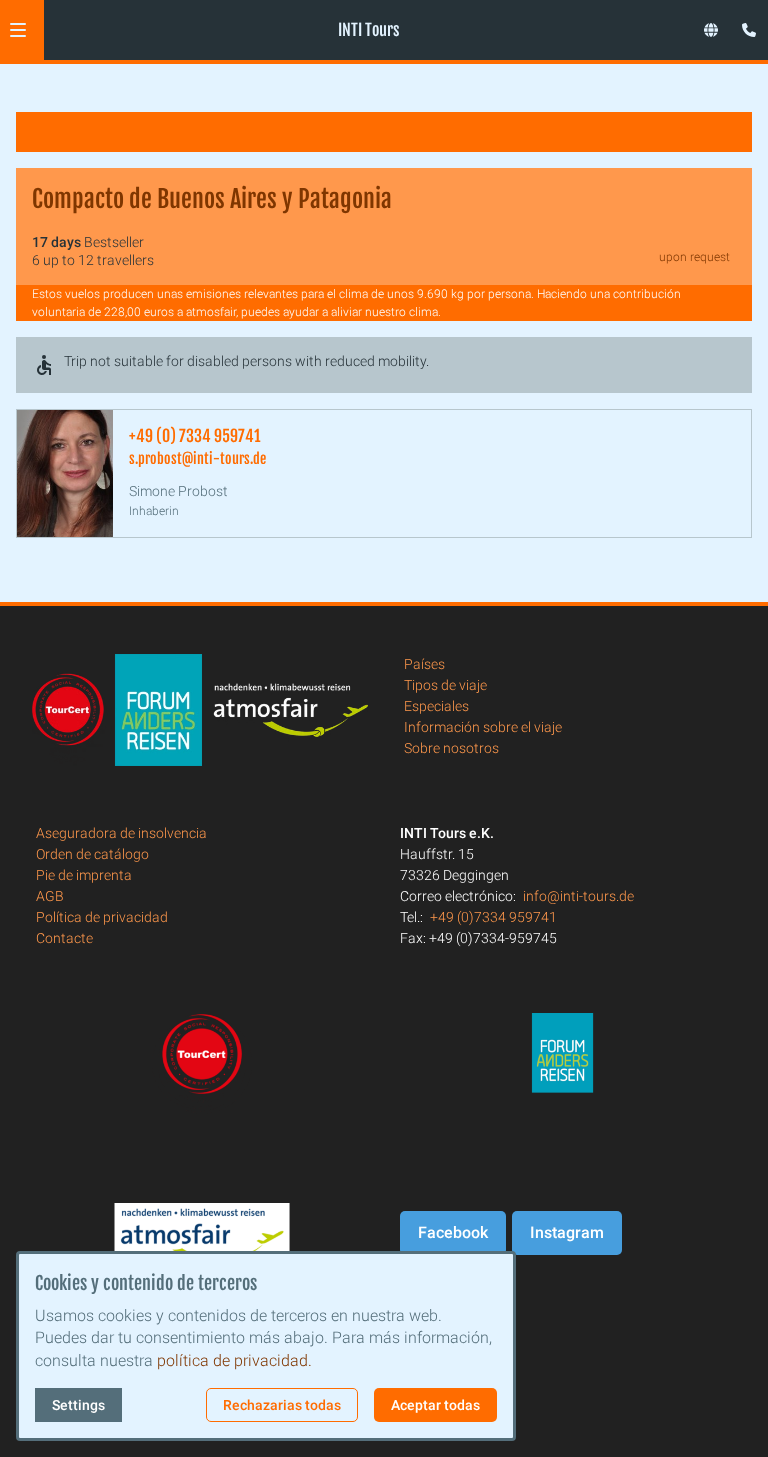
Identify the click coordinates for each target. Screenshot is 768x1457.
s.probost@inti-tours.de (197, 458)
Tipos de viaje (445, 685)
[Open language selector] (711, 30)
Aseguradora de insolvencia (121, 833)
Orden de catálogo (92, 854)
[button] (18, 30)
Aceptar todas (435, 1405)
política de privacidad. (234, 1360)
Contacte (64, 938)
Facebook (453, 1232)
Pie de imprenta (84, 875)
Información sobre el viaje (483, 727)
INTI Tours (368, 30)
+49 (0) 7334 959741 (194, 436)
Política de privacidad (102, 917)
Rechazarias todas (282, 1405)
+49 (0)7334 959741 (493, 917)
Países (424, 664)
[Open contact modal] (744, 24)
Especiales (436, 706)
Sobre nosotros (451, 748)
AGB (50, 896)
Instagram (567, 1232)
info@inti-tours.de (578, 896)
